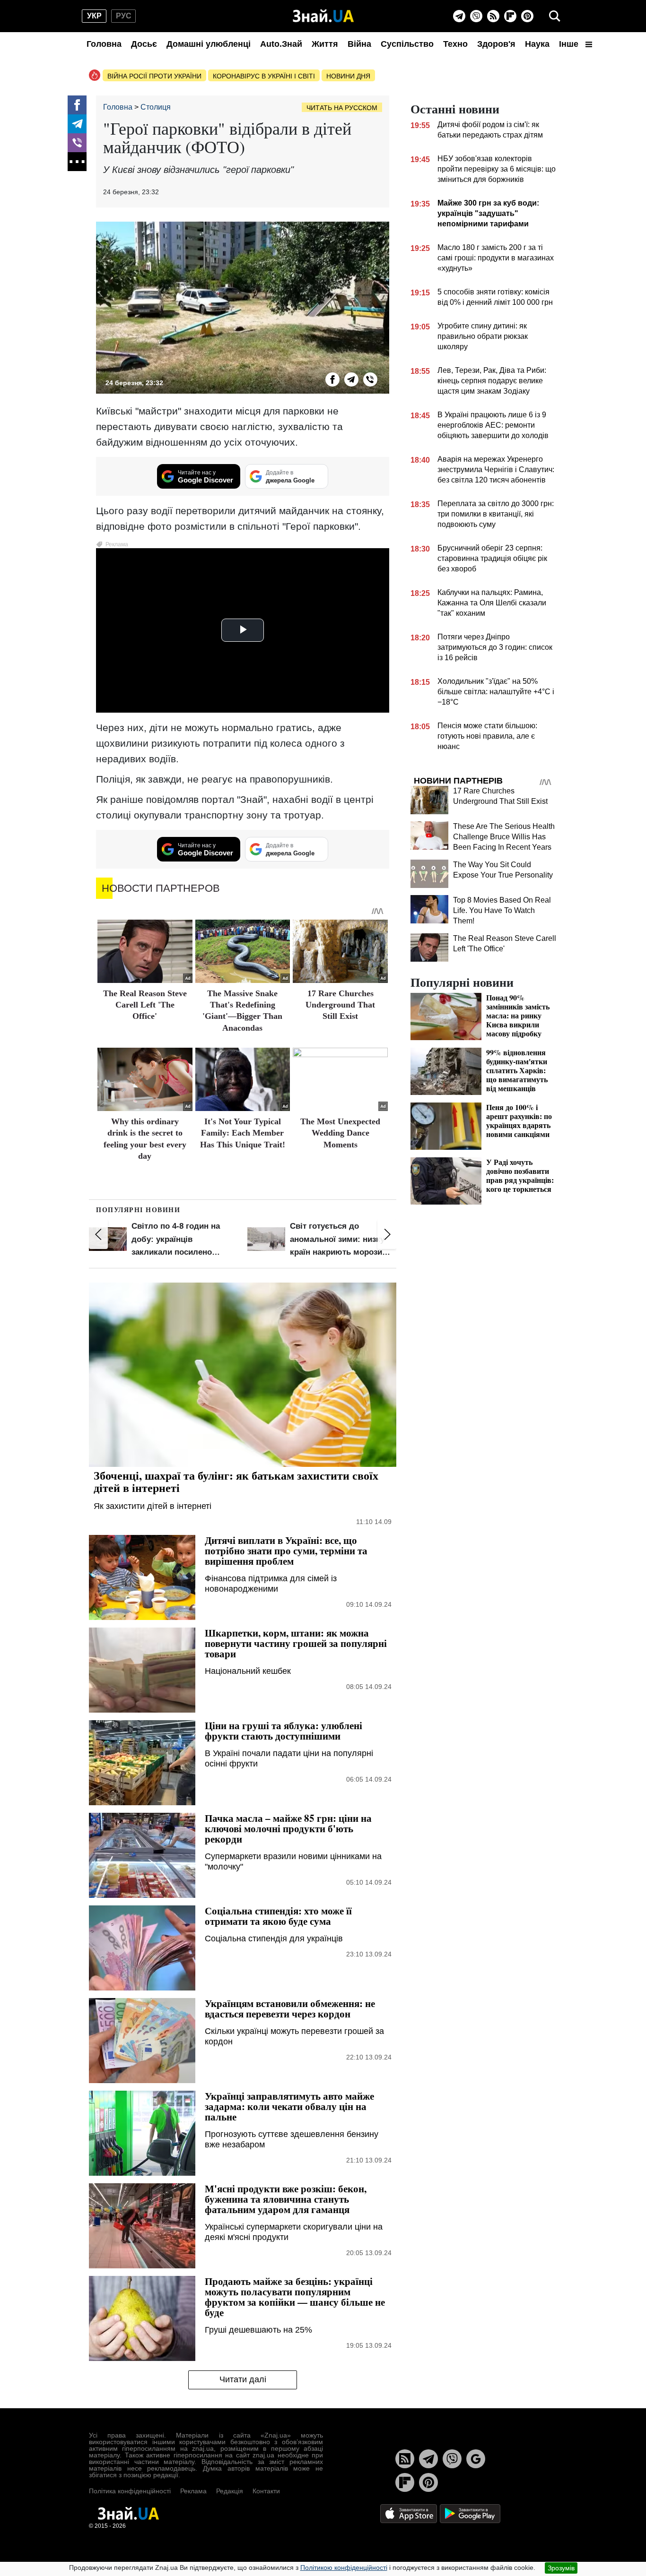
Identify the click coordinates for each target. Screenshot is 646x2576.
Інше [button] (570, 44)
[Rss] (493, 16)
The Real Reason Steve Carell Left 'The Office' (145, 1005)
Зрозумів (561, 2568)
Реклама (193, 2491)
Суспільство (407, 44)
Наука (537, 44)
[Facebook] (77, 105)
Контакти (266, 2491)
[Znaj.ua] (323, 16)
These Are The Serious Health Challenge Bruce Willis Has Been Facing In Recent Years (504, 837)
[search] (555, 16)
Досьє (144, 44)
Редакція (230, 2491)
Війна (359, 44)
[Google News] (476, 2459)
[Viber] (476, 16)
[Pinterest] (527, 16)
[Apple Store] (410, 2513)
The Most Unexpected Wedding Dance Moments (340, 1133)
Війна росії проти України (154, 76)
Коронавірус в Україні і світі (264, 76)
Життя (325, 44)
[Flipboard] (510, 16)
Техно (455, 44)
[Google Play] (470, 2513)
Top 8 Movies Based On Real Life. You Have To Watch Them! (502, 910)
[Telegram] (459, 16)
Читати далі (243, 2379)
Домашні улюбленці (209, 44)
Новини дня (348, 76)
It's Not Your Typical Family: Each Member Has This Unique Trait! (243, 1133)
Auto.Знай (281, 44)
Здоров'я (496, 44)
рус (124, 16)
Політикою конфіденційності (344, 2567)
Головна (104, 44)
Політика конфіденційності (130, 2491)
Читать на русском (342, 108)
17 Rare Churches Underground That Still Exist (340, 1005)
